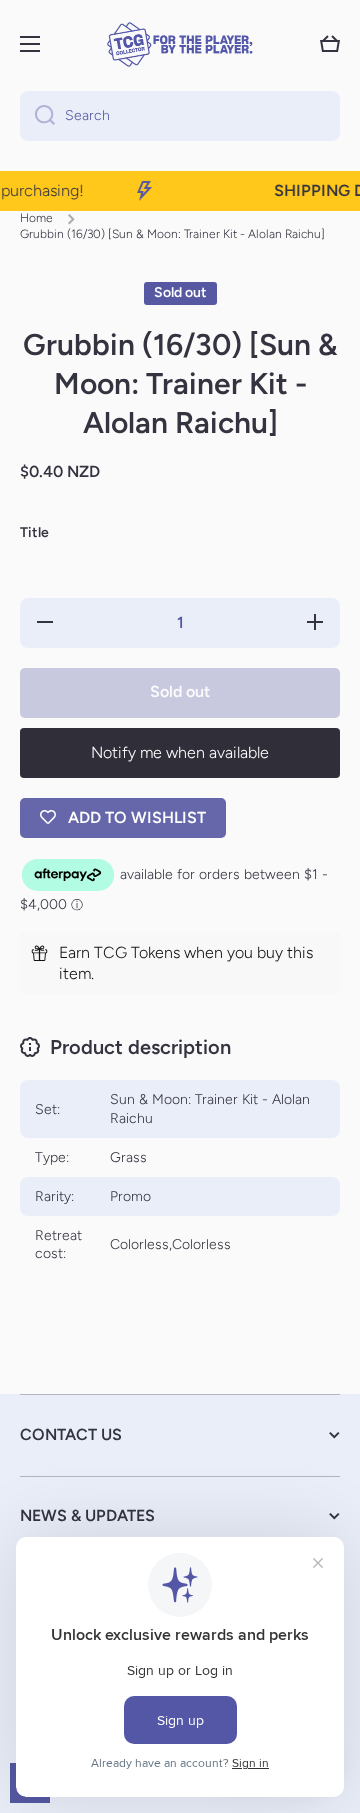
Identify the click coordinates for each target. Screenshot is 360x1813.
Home (36, 218)
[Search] (37, 116)
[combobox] (180, 116)
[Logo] (180, 44)
